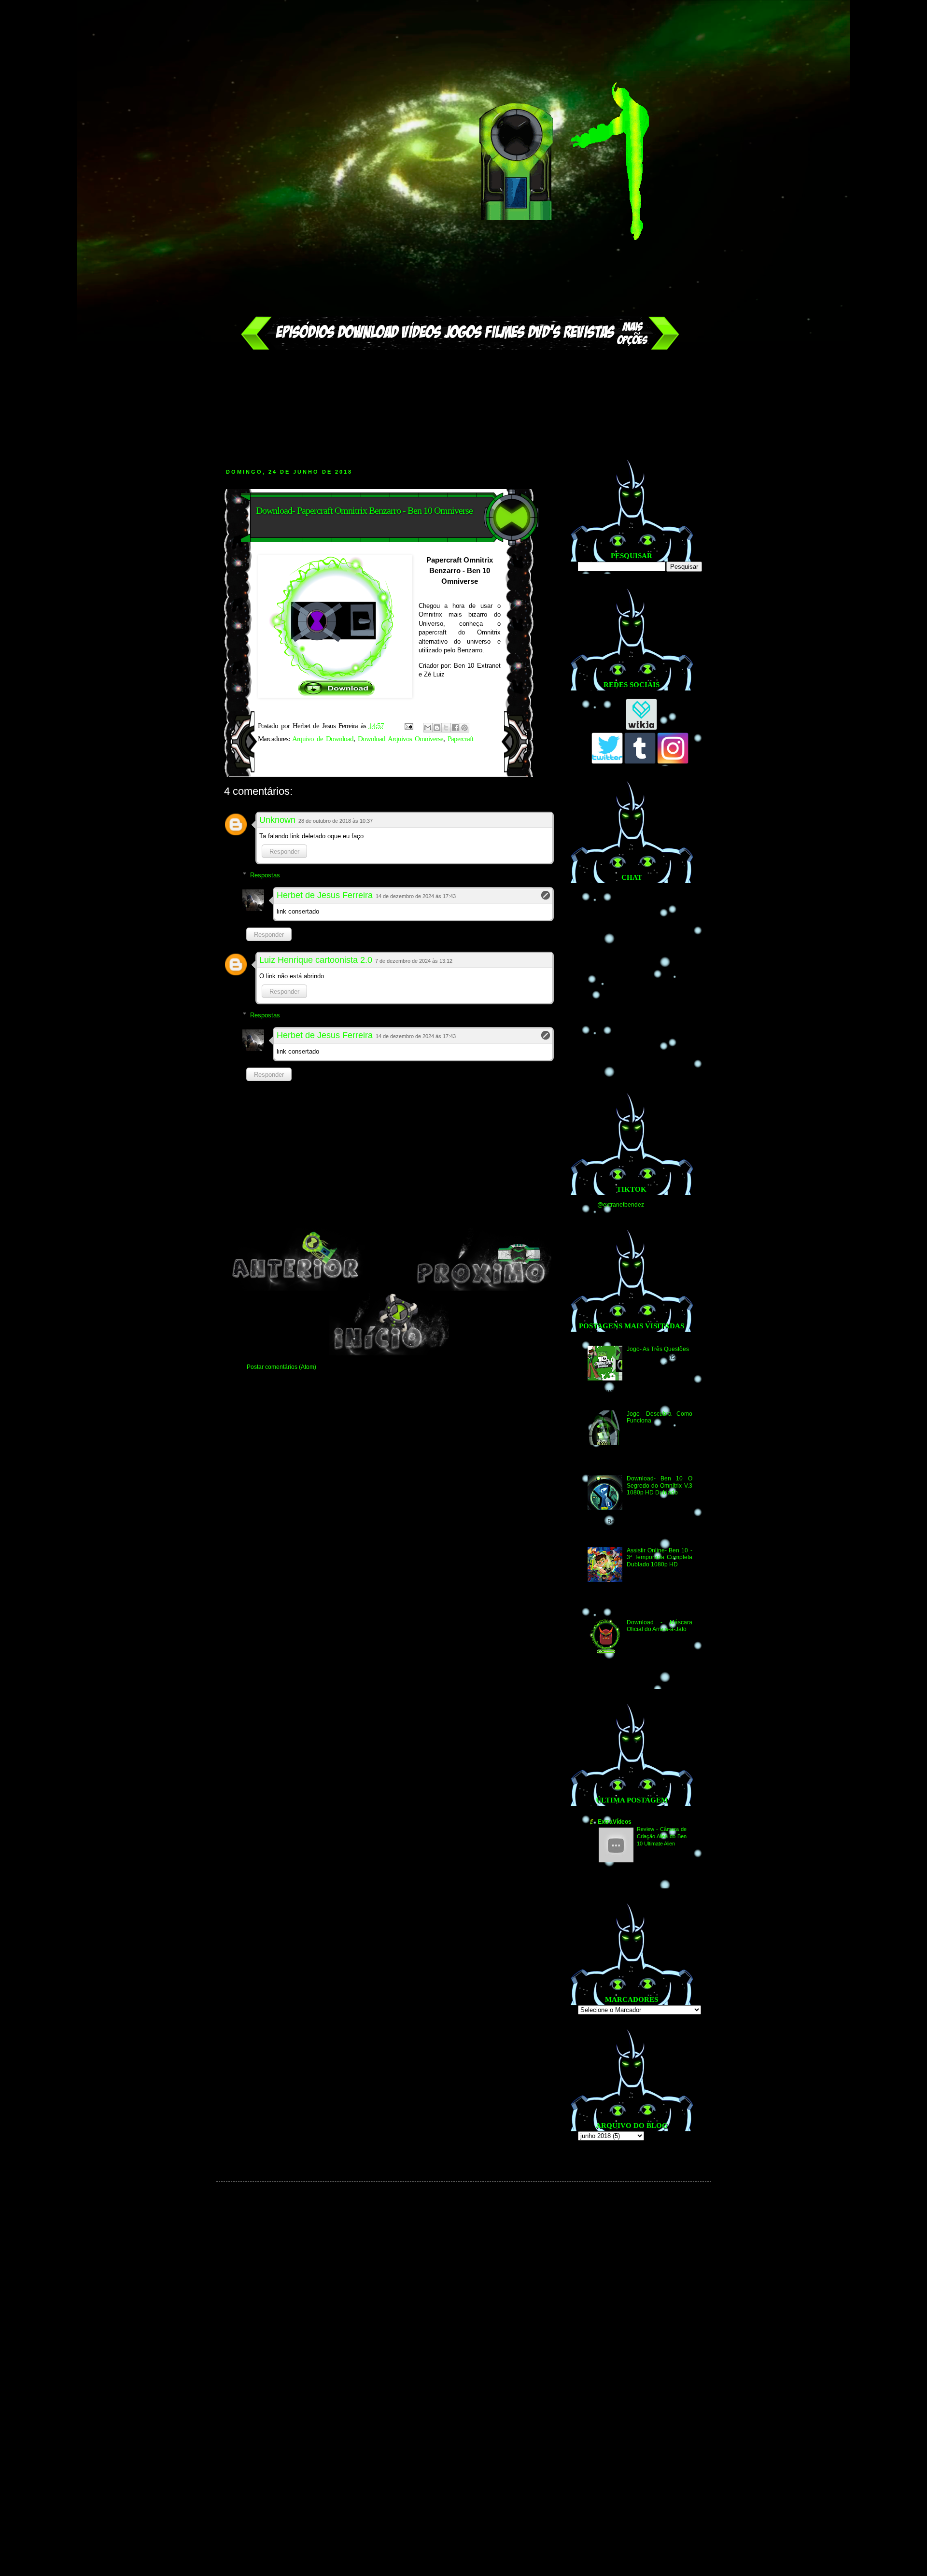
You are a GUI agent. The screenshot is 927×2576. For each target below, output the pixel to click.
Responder (284, 852)
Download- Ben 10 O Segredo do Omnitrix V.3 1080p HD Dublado (659, 1485)
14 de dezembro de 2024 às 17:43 (416, 896)
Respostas (265, 875)
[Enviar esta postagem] (409, 726)
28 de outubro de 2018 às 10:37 (336, 821)
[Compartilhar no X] (446, 728)
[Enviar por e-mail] (428, 728)
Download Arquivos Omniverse (400, 739)
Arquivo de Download (323, 739)
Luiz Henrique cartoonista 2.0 (316, 960)
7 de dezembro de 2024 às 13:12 (414, 961)
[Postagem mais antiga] (482, 1289)
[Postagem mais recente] (295, 1289)
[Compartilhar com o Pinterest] (464, 728)
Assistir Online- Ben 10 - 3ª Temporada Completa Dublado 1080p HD (659, 1557)
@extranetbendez (621, 1205)
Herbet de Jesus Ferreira (325, 895)
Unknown (277, 820)
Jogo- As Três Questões (658, 1349)
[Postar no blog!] (437, 728)
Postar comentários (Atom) (281, 1367)
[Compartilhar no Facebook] (455, 728)
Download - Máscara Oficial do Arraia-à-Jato (659, 1626)
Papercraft (460, 739)
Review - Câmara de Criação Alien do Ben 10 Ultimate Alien (662, 1836)
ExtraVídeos (615, 1822)
